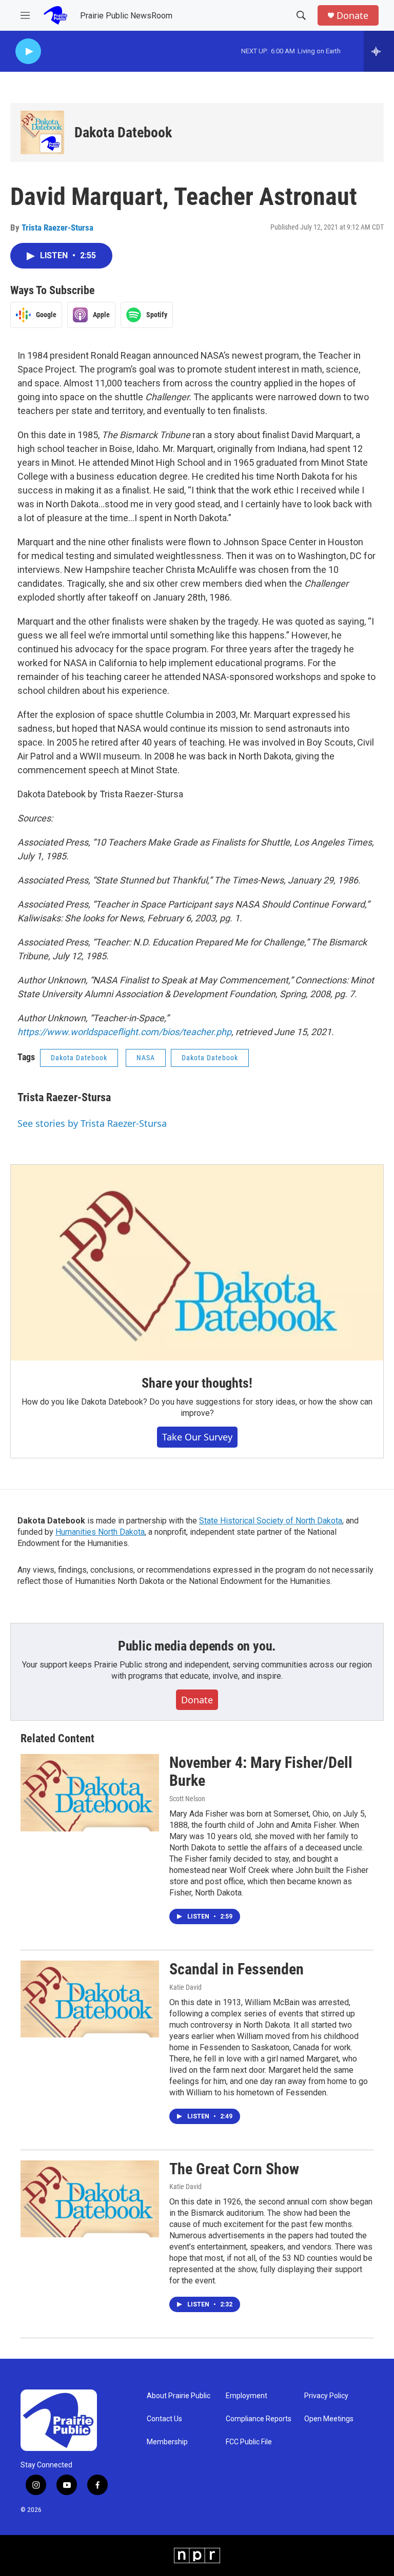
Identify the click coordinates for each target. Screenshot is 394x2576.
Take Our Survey (197, 1437)
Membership (167, 2442)
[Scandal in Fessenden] (90, 1999)
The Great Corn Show (234, 2169)
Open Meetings (329, 2419)
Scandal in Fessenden (237, 1969)
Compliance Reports (259, 2419)
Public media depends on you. (197, 1646)
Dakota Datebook (123, 132)
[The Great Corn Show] (90, 2199)
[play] (28, 51)
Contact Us (164, 2419)
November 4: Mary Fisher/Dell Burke (261, 1771)
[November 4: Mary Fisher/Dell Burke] (90, 1792)
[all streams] (379, 51)
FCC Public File (249, 2442)
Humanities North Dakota (100, 1532)
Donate (352, 16)
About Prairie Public (179, 2396)
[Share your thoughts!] (197, 1263)
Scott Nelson (187, 1799)
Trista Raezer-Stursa (57, 228)
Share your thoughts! (197, 1383)
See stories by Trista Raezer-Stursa (92, 1123)
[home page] (55, 15)
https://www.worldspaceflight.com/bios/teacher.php (124, 1032)
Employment (247, 2396)
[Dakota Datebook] (42, 132)
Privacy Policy (326, 2396)
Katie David (185, 1987)
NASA (146, 1058)
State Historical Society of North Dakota (271, 1521)
